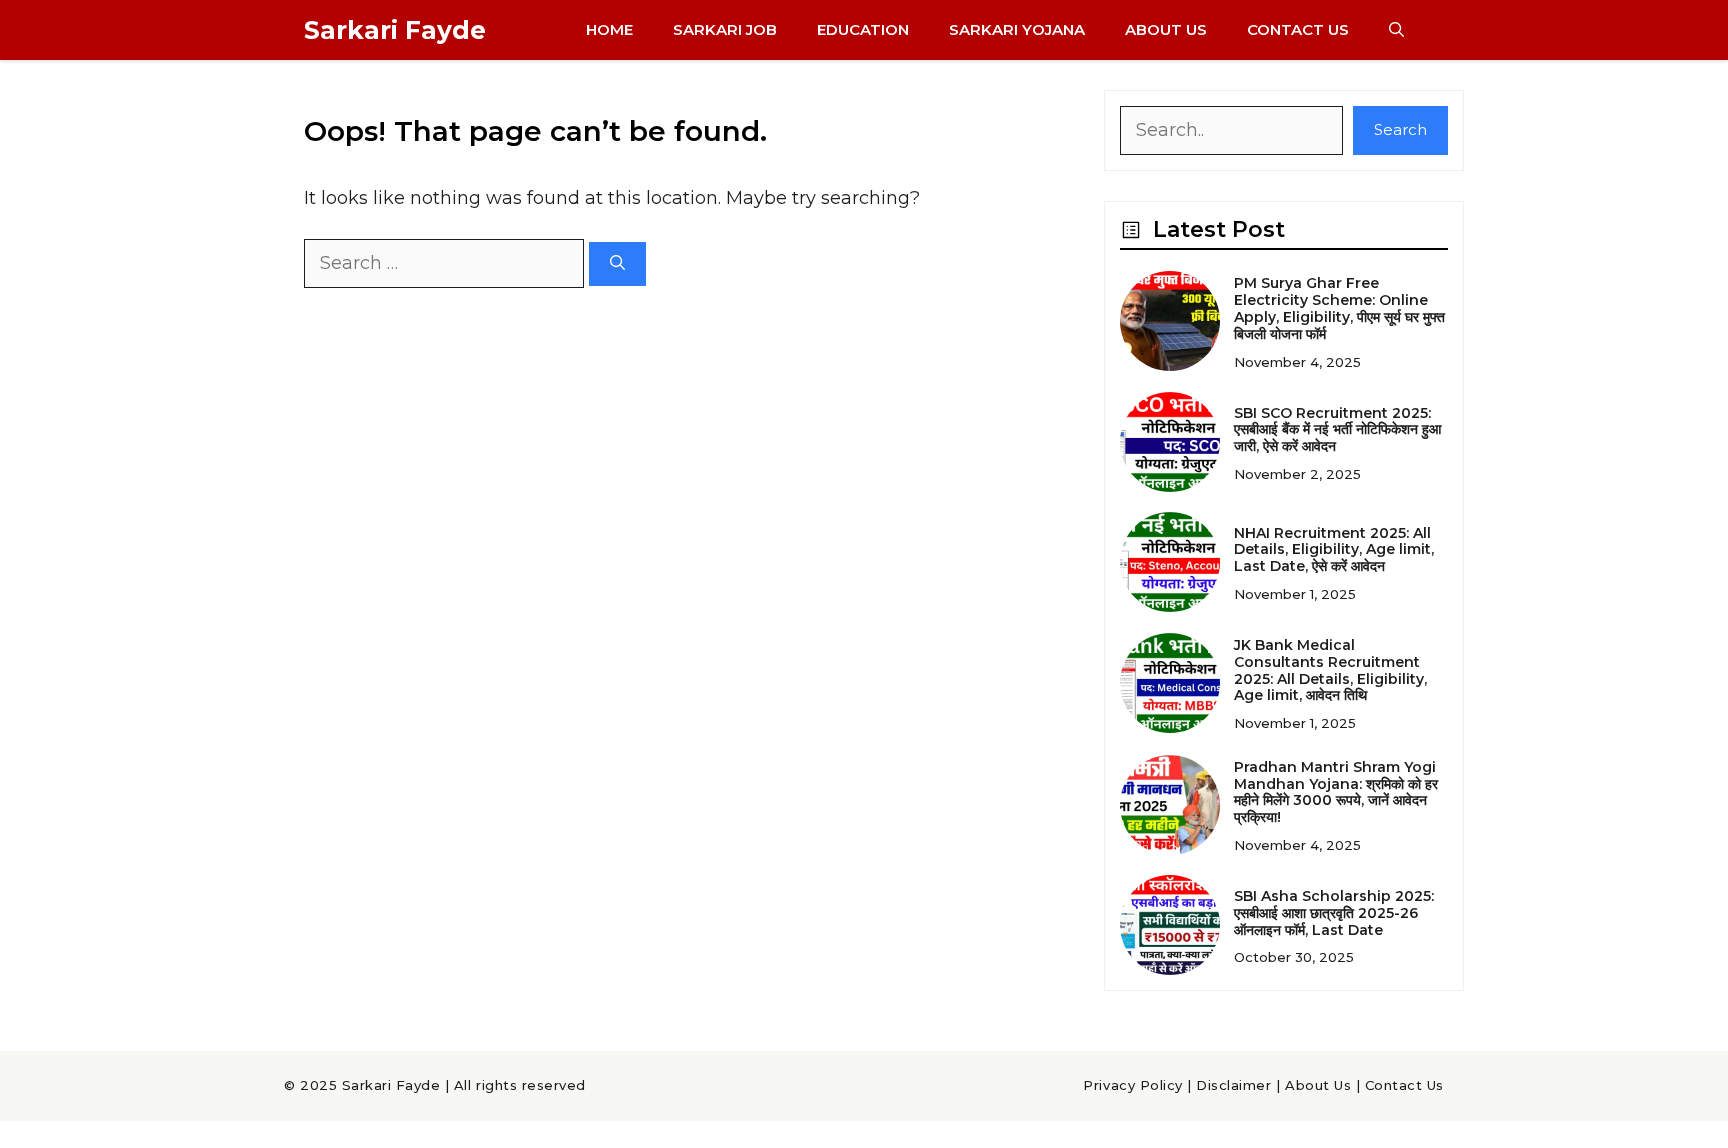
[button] (1396, 30)
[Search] (617, 264)
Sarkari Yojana (1017, 29)
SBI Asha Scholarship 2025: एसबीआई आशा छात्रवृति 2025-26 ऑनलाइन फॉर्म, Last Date (1334, 913)
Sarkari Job (725, 29)
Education (863, 29)
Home (609, 29)
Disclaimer (1233, 1085)
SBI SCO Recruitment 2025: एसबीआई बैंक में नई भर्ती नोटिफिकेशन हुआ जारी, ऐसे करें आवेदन (1337, 430)
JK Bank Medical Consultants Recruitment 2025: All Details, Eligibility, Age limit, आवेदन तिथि (1330, 670)
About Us (1166, 29)
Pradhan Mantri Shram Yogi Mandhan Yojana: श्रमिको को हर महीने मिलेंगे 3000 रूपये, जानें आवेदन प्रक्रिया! (1336, 792)
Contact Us (1298, 29)
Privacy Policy (1132, 1085)
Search (1400, 129)
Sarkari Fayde (395, 30)
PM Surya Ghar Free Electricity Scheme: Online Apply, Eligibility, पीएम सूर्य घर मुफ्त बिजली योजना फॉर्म (1339, 308)
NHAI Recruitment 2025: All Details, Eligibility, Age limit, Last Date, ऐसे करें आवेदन (1334, 550)
